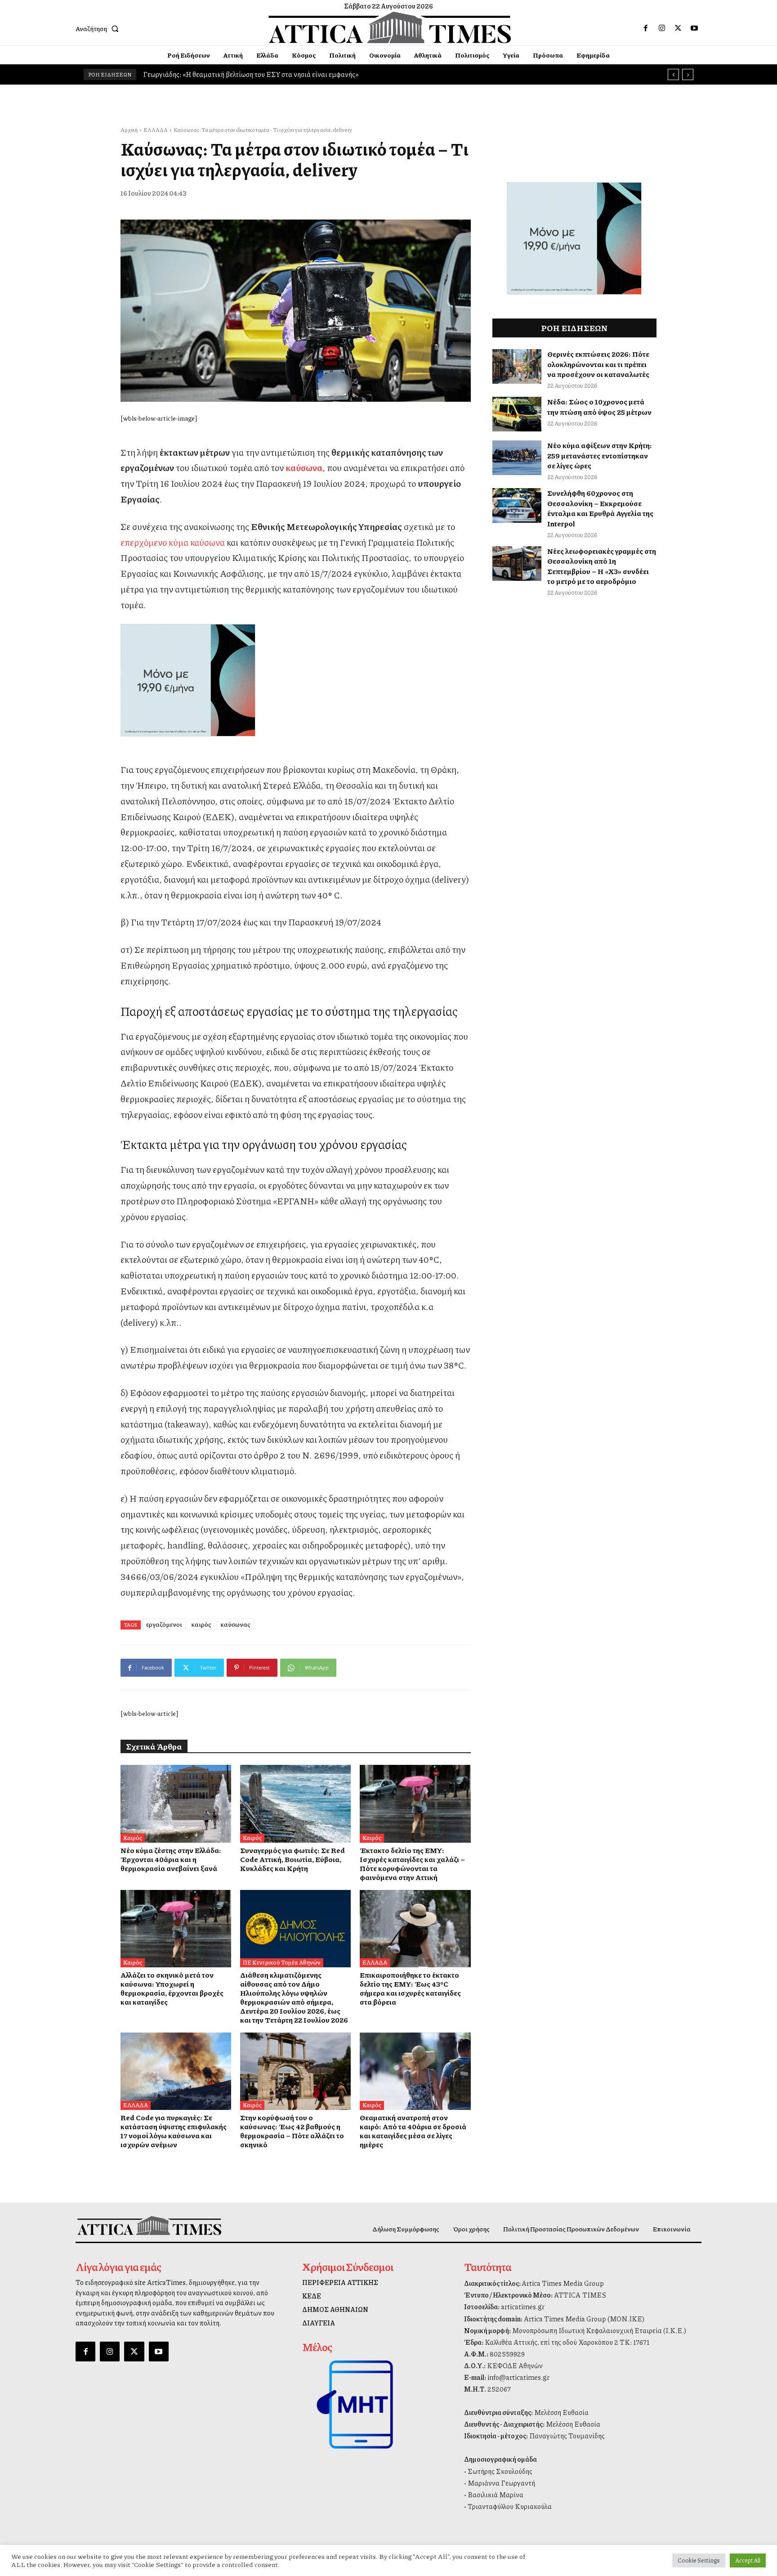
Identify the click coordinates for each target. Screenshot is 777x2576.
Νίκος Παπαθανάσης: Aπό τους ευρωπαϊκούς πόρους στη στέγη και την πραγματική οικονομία (283, 74)
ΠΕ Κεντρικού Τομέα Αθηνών (282, 1962)
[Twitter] (678, 28)
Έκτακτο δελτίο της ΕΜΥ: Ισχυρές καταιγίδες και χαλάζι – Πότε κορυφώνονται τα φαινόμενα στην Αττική (412, 1864)
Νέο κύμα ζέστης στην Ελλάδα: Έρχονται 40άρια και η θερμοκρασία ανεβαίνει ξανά (171, 1859)
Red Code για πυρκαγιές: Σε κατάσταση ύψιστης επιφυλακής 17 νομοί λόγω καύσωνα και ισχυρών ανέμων (174, 2131)
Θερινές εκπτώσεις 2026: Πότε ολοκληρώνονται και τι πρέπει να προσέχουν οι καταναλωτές (598, 364)
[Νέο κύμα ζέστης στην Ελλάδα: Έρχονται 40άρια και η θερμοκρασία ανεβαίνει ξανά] (176, 1804)
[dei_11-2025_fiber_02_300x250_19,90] (296, 680)
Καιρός (133, 1838)
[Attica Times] (149, 2225)
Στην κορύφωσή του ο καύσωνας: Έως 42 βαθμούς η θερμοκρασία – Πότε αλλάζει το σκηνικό (292, 2131)
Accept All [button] (748, 2560)
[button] (99, 28)
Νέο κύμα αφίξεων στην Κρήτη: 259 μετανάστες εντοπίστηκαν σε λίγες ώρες (600, 455)
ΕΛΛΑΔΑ (156, 130)
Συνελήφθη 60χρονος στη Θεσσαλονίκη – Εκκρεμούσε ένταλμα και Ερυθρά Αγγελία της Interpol (600, 508)
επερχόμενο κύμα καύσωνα (173, 542)
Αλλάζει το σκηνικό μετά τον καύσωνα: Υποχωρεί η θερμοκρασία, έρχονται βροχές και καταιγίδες (172, 1988)
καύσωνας (235, 1624)
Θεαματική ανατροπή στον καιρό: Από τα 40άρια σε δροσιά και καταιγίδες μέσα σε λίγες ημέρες (413, 2131)
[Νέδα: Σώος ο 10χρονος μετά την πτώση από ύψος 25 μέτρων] (517, 414)
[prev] (673, 74)
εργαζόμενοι (164, 1624)
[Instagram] (662, 28)
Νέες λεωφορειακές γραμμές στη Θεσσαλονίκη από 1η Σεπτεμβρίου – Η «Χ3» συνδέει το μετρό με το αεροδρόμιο (602, 566)
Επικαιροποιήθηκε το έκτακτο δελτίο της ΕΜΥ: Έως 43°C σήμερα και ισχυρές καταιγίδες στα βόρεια (410, 1988)
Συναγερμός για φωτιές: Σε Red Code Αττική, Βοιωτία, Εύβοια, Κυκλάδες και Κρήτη (292, 1859)
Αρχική (129, 130)
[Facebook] (646, 28)
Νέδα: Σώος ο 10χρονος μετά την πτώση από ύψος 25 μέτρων (599, 406)
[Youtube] (694, 28)
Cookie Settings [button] (699, 2560)
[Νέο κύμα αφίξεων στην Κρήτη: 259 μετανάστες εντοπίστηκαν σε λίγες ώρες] (517, 458)
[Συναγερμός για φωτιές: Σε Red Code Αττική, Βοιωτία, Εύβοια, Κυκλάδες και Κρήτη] (295, 1804)
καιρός (201, 1624)
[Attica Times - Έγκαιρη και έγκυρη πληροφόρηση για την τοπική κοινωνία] (390, 27)
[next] (688, 74)
